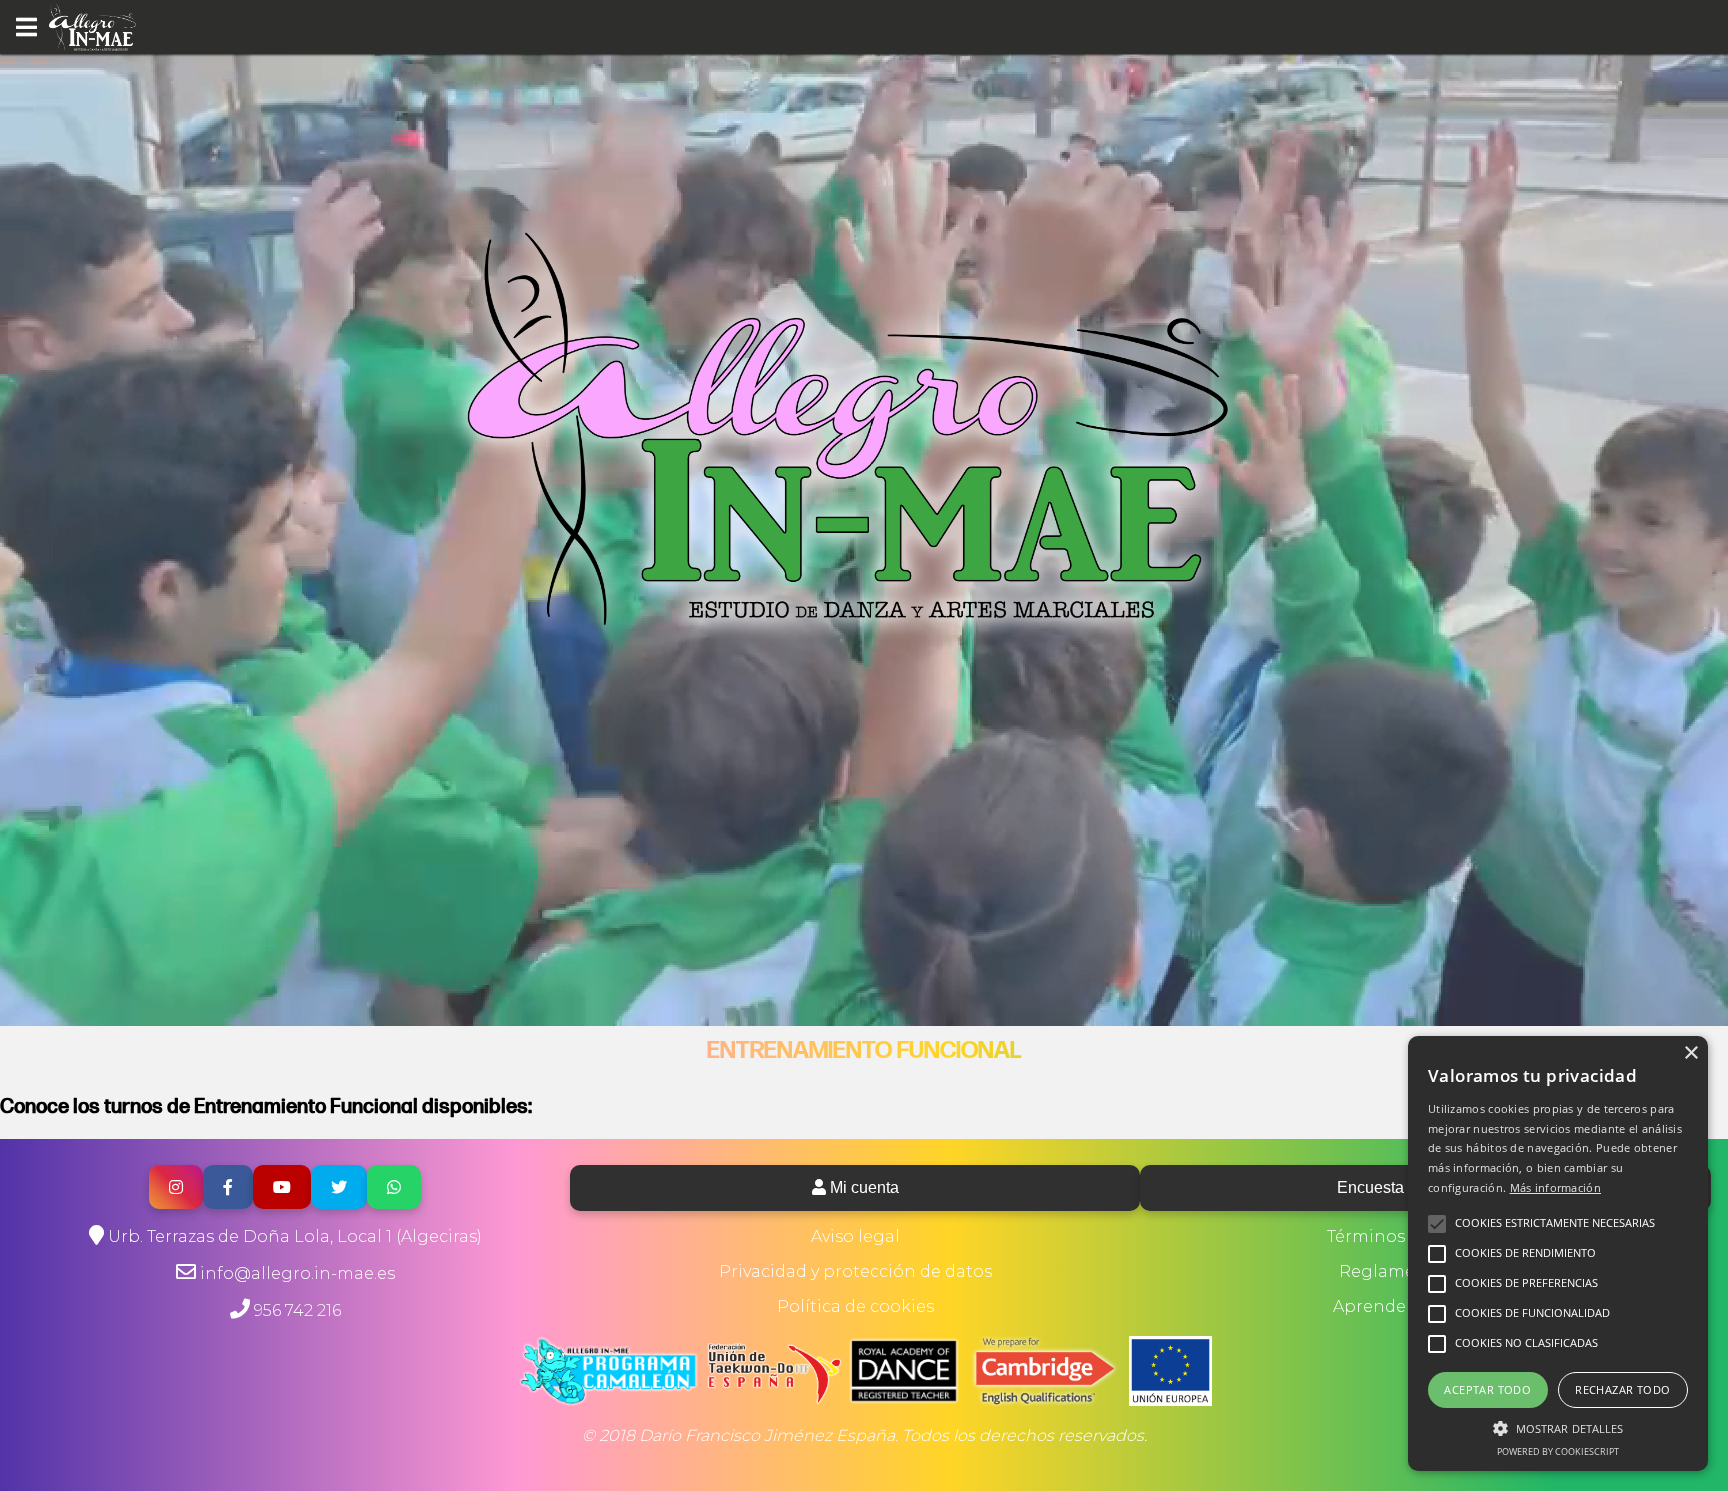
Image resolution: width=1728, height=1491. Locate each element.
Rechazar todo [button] (1622, 1389)
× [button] (1690, 1053)
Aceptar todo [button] (1487, 1389)
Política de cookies (855, 1306)
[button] (1558, 1427)
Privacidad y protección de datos (855, 1271)
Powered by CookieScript (1558, 1451)
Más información (1556, 1187)
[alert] (1558, 1253)
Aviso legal (855, 1236)
